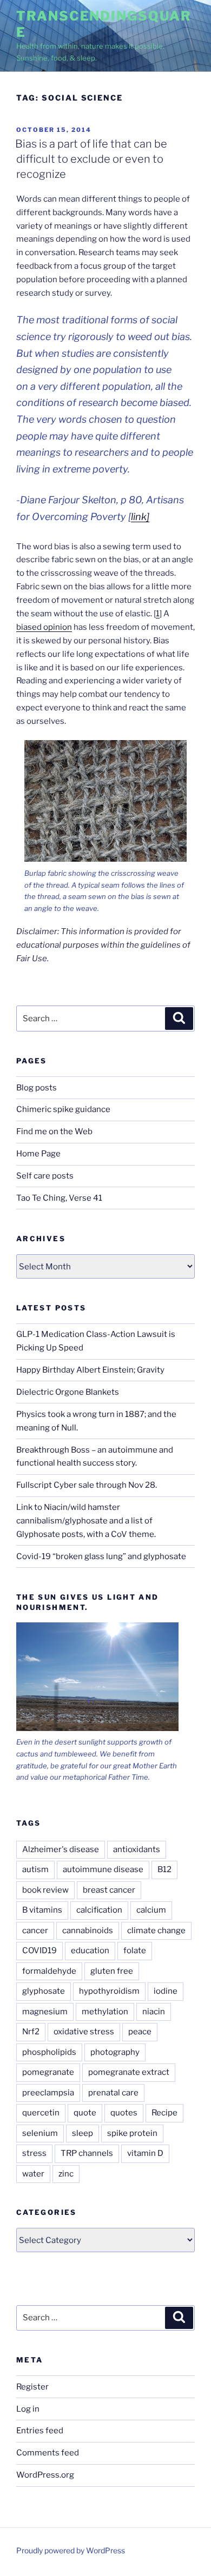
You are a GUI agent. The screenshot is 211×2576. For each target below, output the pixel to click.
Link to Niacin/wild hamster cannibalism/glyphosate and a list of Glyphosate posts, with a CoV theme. (86, 1521)
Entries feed (40, 2431)
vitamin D (145, 2153)
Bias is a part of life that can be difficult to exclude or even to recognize (91, 159)
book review (45, 1890)
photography (115, 2052)
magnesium (45, 2012)
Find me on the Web (54, 1131)
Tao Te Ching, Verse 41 (59, 1198)
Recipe (164, 2113)
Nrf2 (31, 2032)
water (33, 2174)
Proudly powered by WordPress (71, 2550)
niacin (154, 2012)
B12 (164, 1869)
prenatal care (113, 2093)
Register (32, 2387)
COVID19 (39, 1951)
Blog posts (37, 1088)
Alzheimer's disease (61, 1849)
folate (135, 1951)
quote (85, 2113)
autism (35, 1869)
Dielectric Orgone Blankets (68, 1392)
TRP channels (87, 2153)
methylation (105, 2012)
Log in (28, 2409)
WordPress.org (45, 2475)
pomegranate (48, 2072)
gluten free (112, 1971)
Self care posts (45, 1176)
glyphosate (44, 1991)
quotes (124, 2113)
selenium (40, 2133)
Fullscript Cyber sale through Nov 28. (87, 1485)
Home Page (38, 1154)
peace (140, 2032)
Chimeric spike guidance (63, 1109)
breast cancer (109, 1890)
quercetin (41, 2113)
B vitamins (42, 1910)
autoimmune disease (103, 1869)
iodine (166, 1991)
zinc (66, 2174)
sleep (83, 2133)
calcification (99, 1910)
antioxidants (137, 1849)
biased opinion (44, 627)
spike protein (132, 2133)
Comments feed (48, 2453)
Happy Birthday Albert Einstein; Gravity (90, 1370)
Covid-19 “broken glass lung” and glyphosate (101, 1556)
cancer (35, 1931)
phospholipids (49, 2052)
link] (140, 517)
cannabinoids (88, 1931)
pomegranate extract (129, 2072)
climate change (156, 1931)
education (90, 1951)
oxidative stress (84, 2032)
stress (34, 2153)
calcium (151, 1910)
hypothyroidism (109, 1991)
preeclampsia (48, 2093)
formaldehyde (49, 1971)
